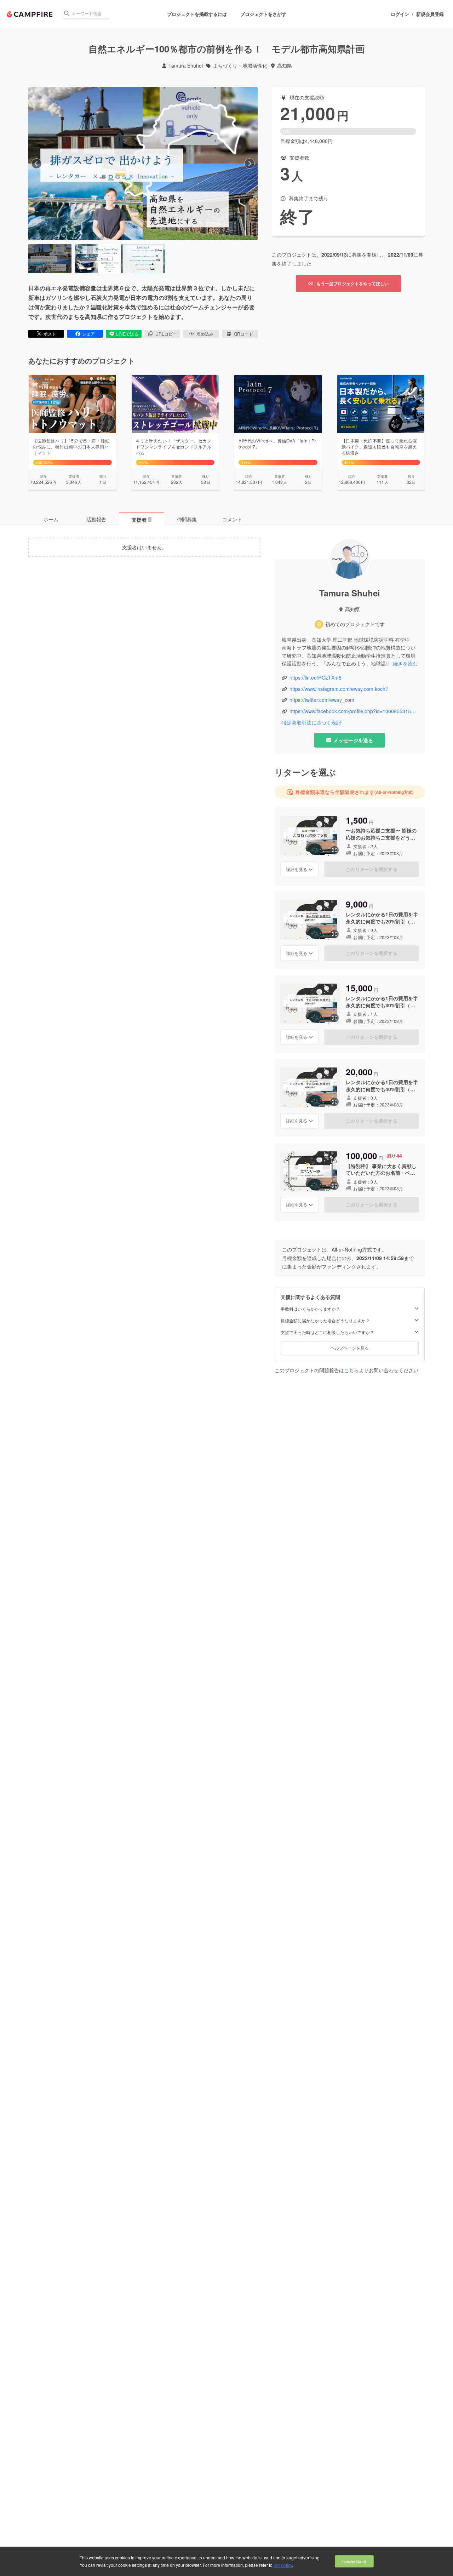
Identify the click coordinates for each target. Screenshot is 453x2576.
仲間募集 (187, 519)
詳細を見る (297, 869)
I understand (354, 2561)
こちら (351, 1370)
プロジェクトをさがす (263, 14)
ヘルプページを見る (350, 1348)
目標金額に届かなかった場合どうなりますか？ (325, 1321)
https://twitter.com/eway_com (322, 700)
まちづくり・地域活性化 (240, 66)
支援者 (141, 520)
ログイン (400, 14)
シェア (88, 334)
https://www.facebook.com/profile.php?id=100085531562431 (354, 711)
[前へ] (36, 164)
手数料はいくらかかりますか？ (310, 1309)
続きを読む (405, 663)
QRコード (243, 334)
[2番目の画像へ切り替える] (96, 259)
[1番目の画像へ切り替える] (50, 259)
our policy (283, 2565)
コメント (232, 519)
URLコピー (166, 334)
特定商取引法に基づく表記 (311, 723)
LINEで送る (127, 334)
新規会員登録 (430, 14)
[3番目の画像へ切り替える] (143, 259)
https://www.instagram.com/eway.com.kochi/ (339, 689)
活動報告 (96, 519)
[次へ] (250, 164)
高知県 (285, 66)
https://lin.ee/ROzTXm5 (316, 678)
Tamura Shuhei (186, 66)
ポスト (50, 334)
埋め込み (205, 334)
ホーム (51, 519)
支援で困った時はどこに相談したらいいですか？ (327, 1332)
